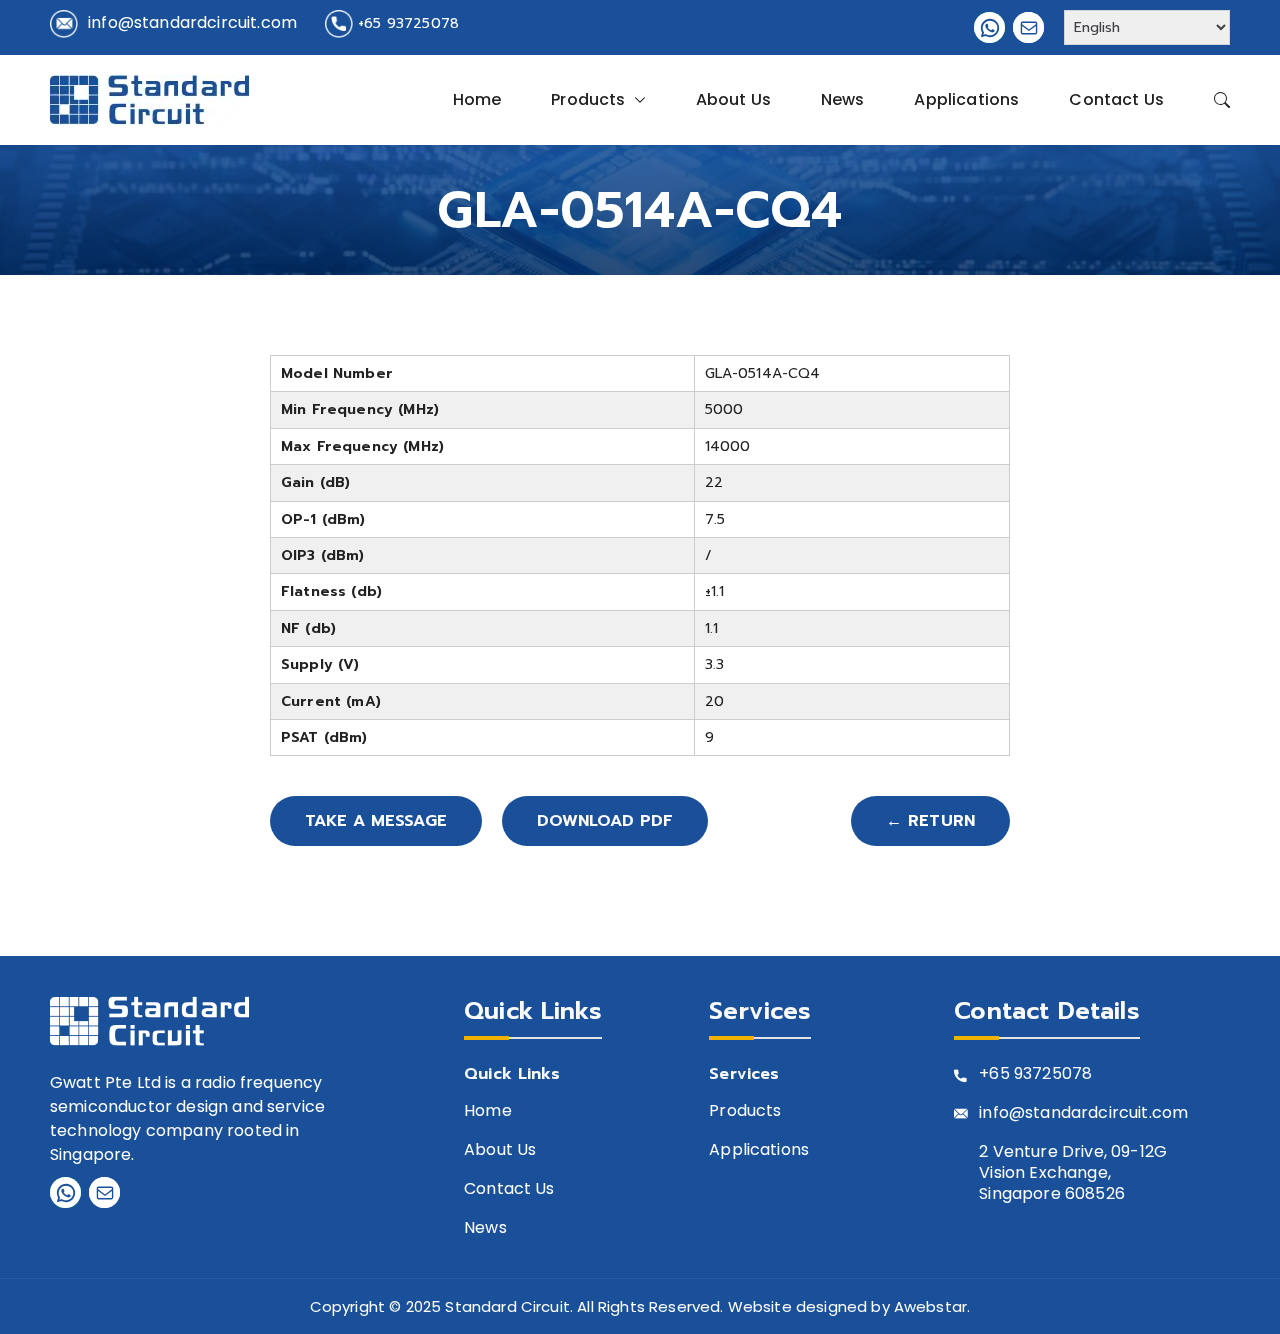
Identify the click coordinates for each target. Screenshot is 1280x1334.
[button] (636, 100)
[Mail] (1028, 27)
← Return (930, 821)
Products (588, 99)
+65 (994, 1074)
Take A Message (376, 821)
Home (477, 99)
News (843, 99)
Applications (966, 99)
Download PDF (605, 821)
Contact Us (1116, 99)
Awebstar (930, 1306)
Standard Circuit (507, 1306)
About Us (733, 99)
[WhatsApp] (989, 27)
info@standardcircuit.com (192, 22)
